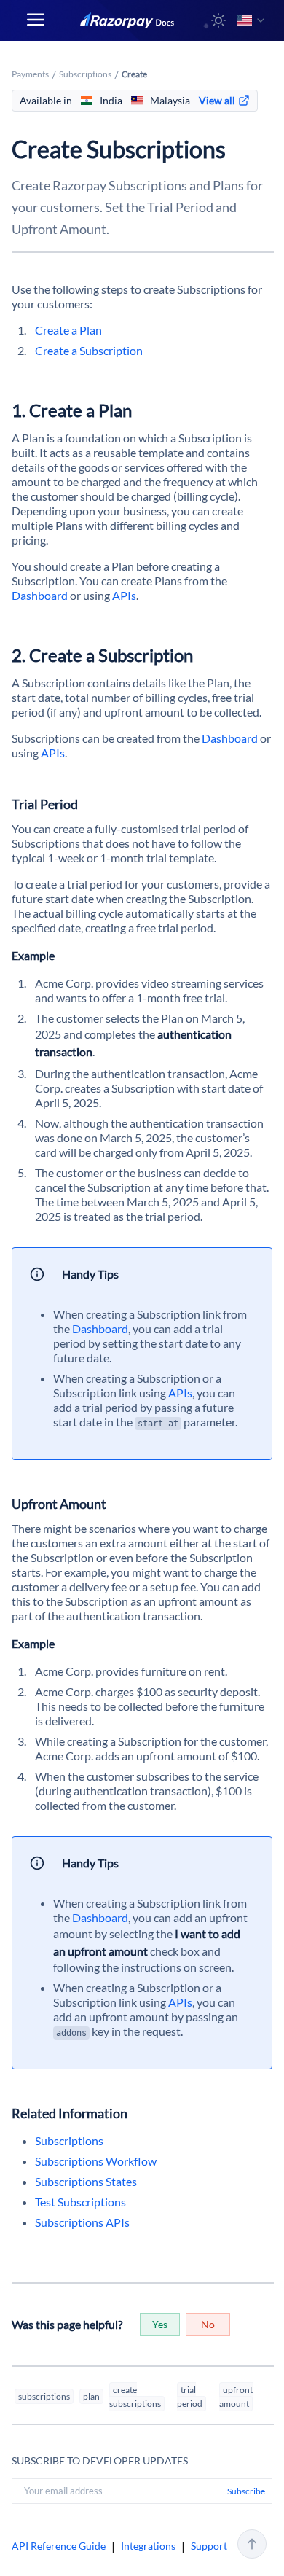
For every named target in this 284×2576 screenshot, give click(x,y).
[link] (224, 101)
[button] (218, 20)
